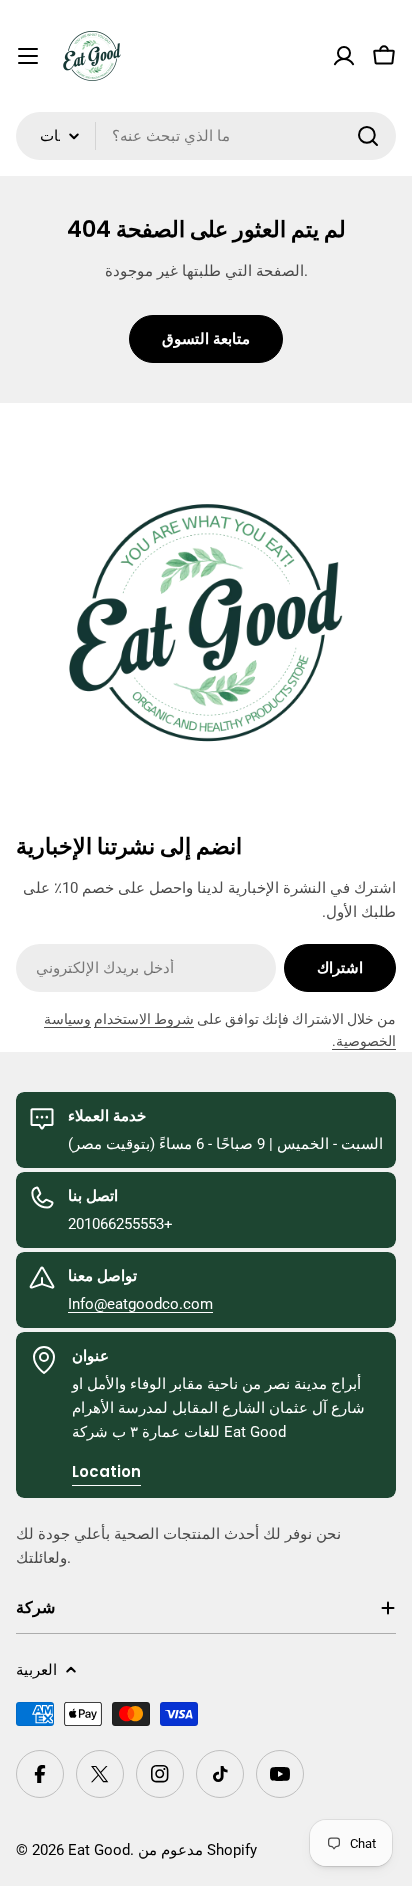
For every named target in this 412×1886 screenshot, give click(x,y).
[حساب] (344, 56)
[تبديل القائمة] (28, 56)
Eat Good (99, 1850)
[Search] (368, 136)
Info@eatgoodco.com (140, 1304)
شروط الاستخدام (144, 1019)
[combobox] (206, 136)
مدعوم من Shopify (197, 1850)
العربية (36, 1670)
